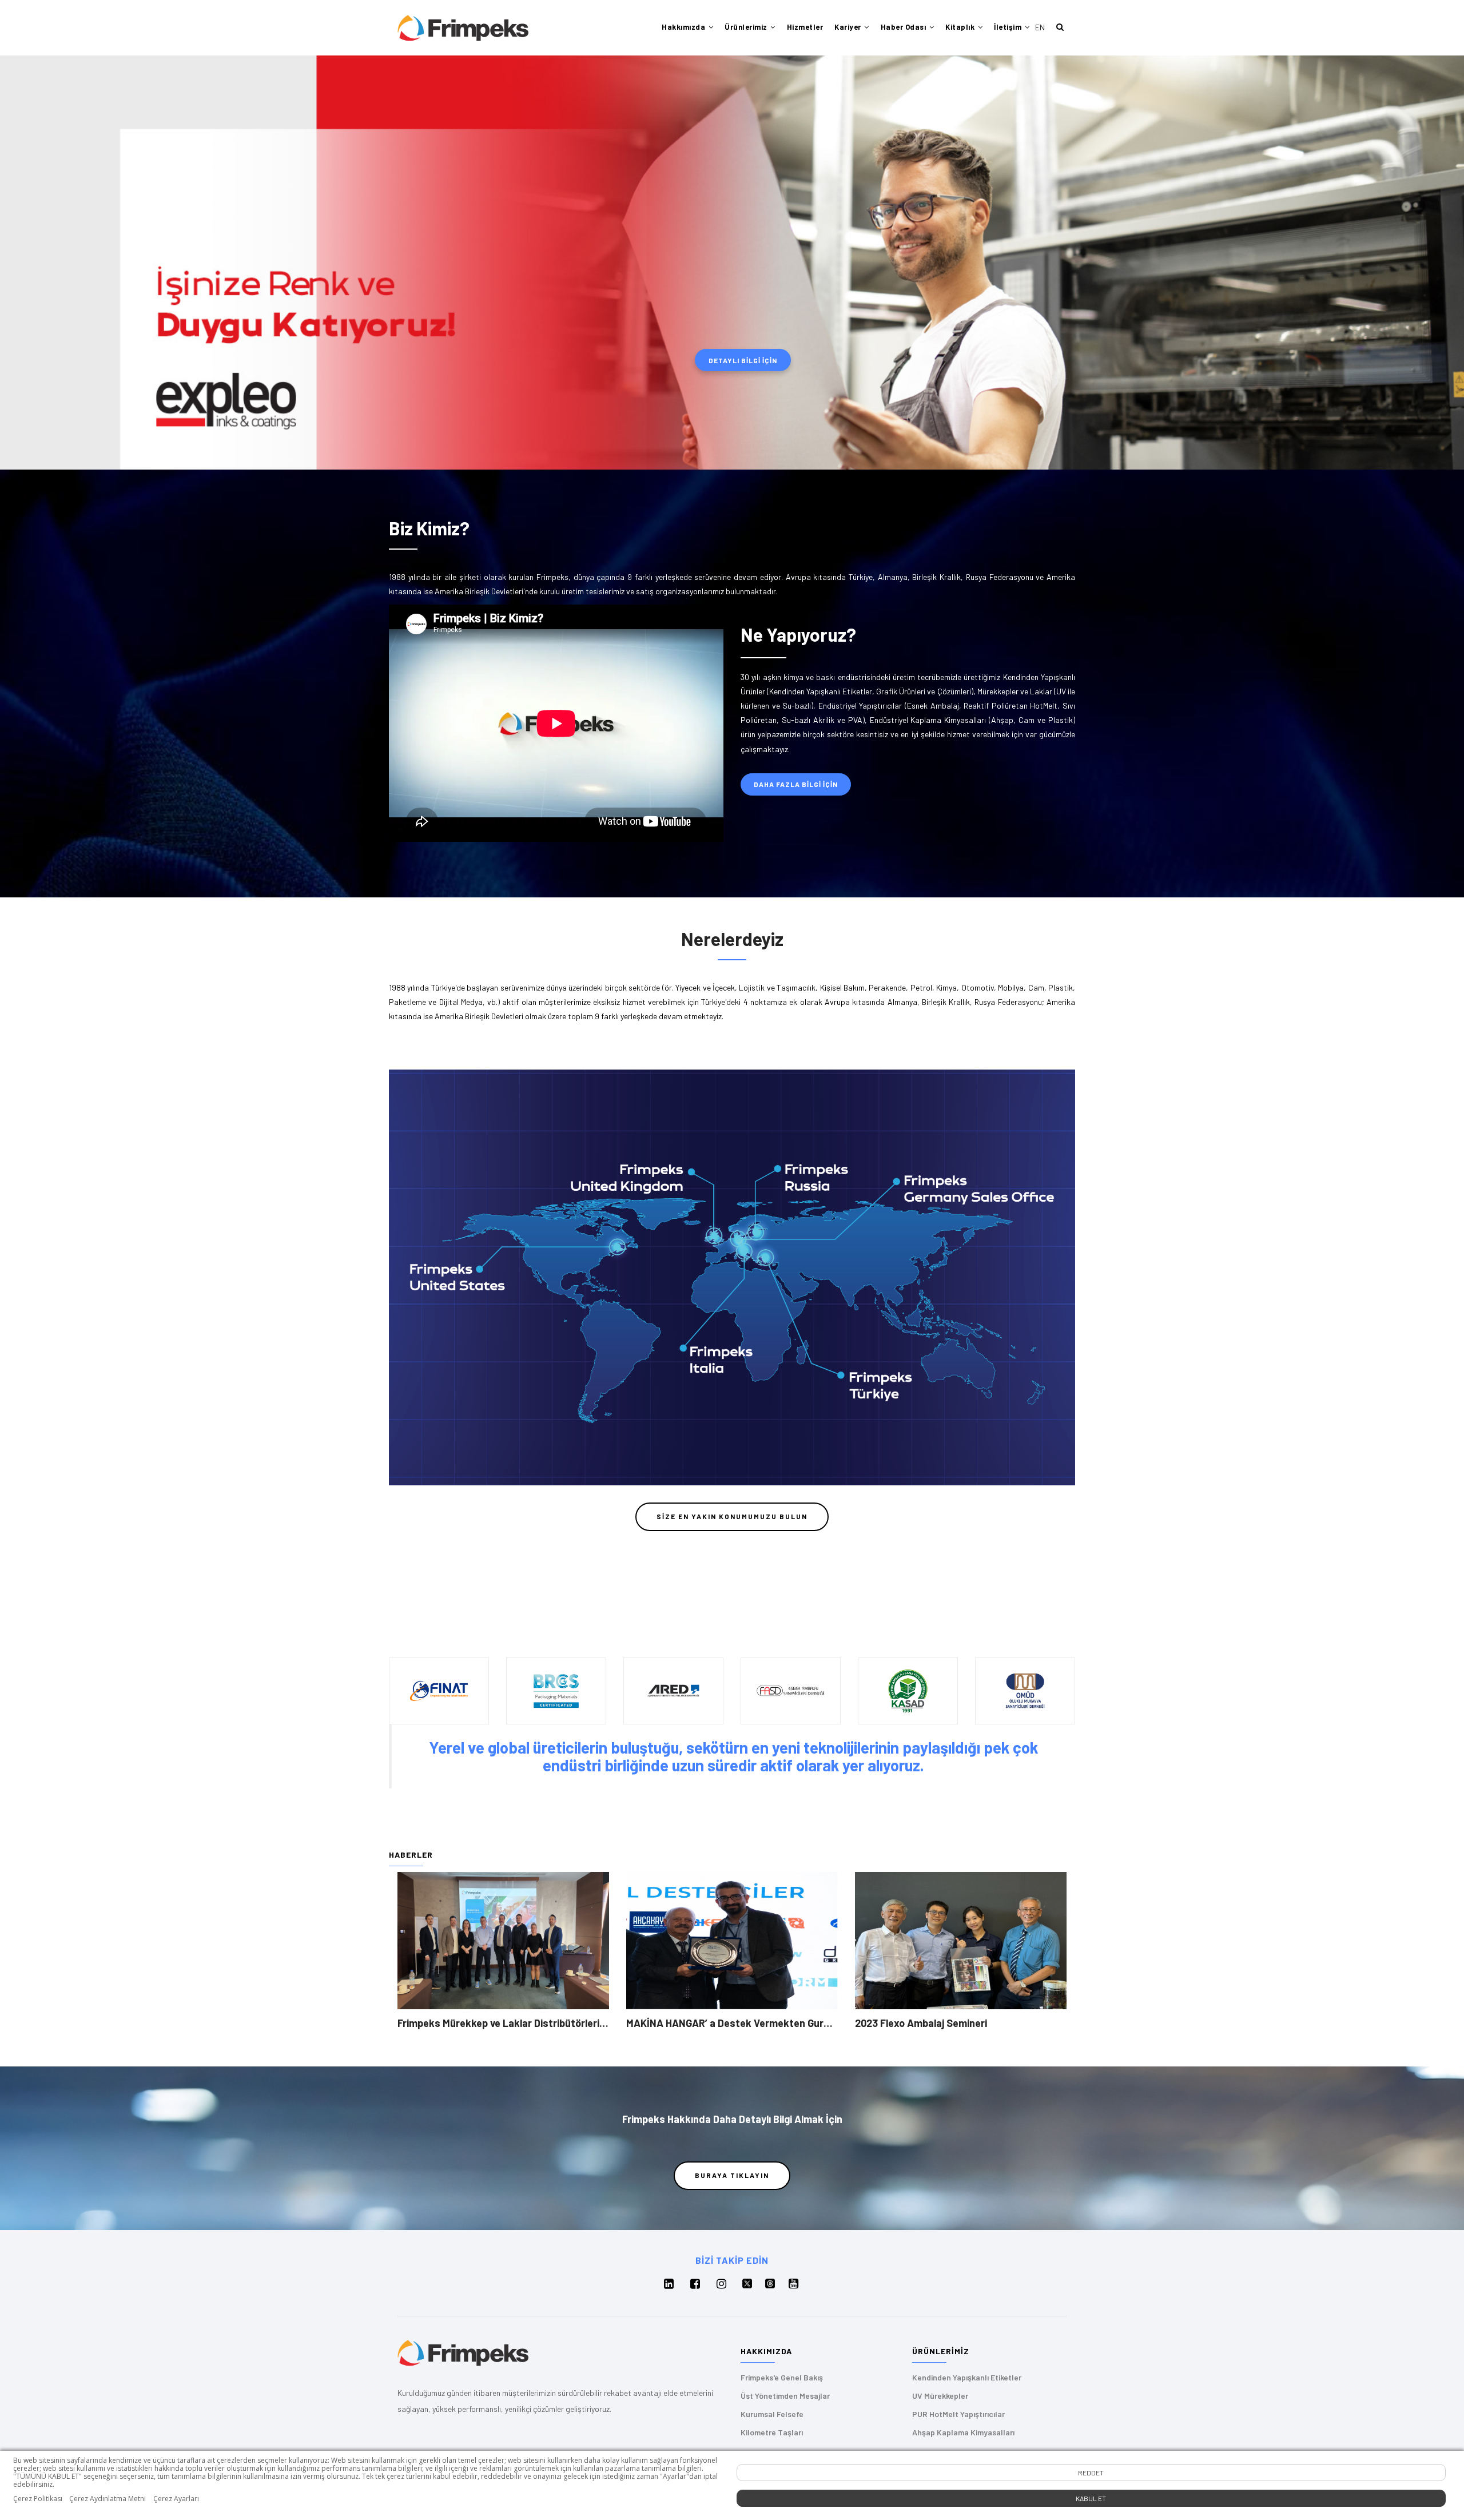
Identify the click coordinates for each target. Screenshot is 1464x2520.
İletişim (1009, 27)
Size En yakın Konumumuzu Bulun (732, 1516)
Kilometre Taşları (772, 2432)
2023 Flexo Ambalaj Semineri (921, 2023)
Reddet (1091, 2473)
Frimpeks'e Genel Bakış (782, 2377)
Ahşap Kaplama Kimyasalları (963, 2432)
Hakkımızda (685, 27)
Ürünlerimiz (747, 27)
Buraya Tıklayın (732, 2175)
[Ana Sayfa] (463, 28)
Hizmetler (805, 27)
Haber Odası (904, 27)
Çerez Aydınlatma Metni (108, 2499)
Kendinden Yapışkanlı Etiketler (967, 2377)
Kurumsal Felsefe (772, 2414)
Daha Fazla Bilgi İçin (796, 784)
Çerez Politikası (38, 2499)
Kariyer (849, 27)
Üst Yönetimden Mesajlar (785, 2396)
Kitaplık (961, 27)
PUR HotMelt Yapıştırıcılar (958, 2414)
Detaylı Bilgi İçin (743, 360)
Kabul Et (1091, 2498)
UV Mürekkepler (940, 2396)
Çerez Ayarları (176, 2499)
